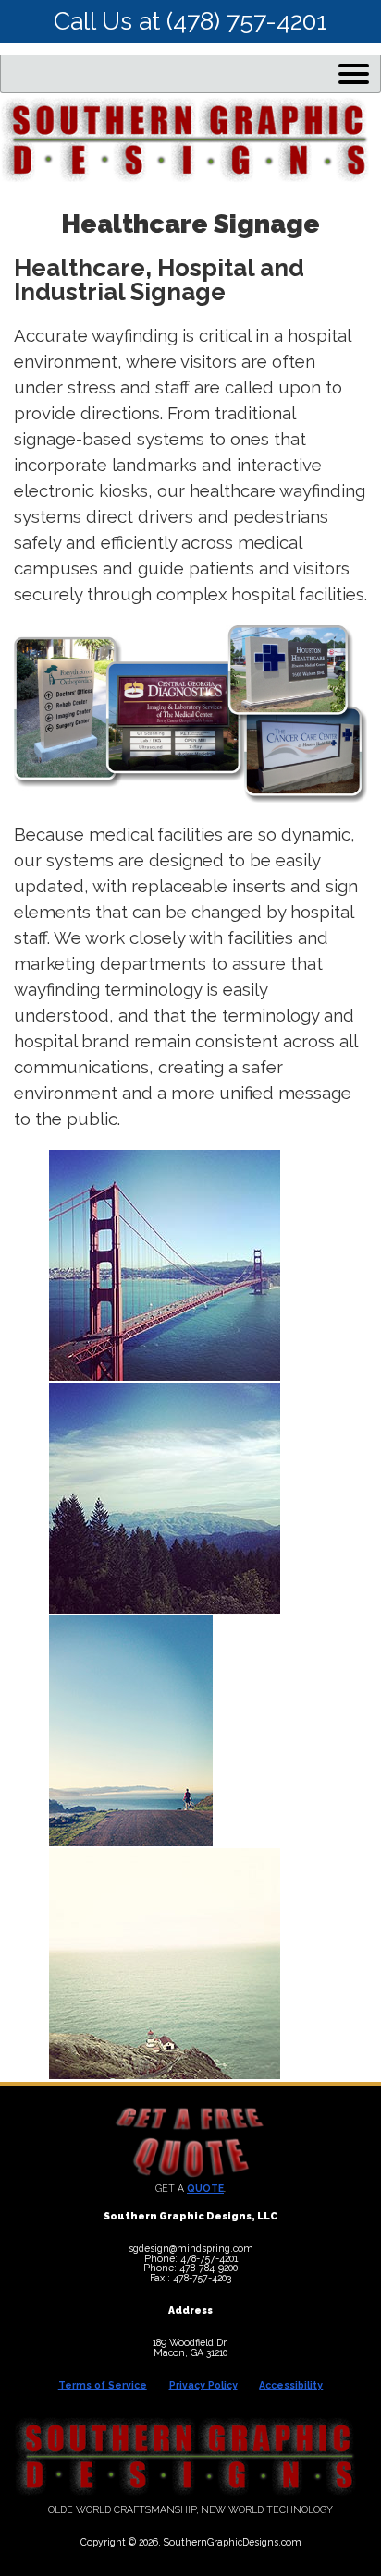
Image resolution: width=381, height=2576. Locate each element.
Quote (205, 2188)
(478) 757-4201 (247, 21)
